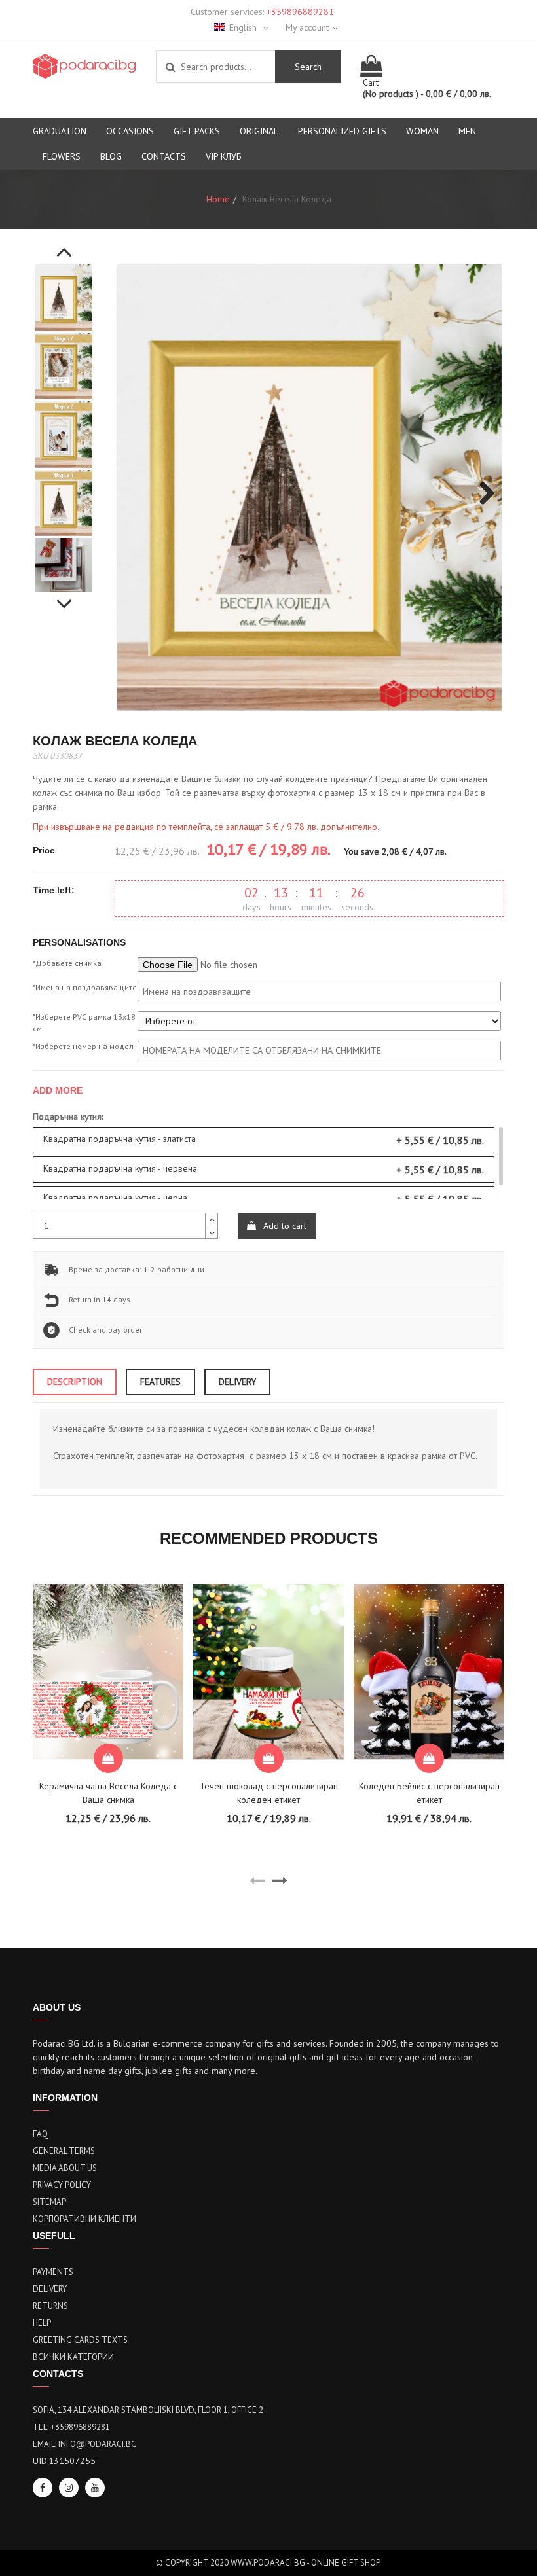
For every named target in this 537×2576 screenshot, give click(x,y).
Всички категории (73, 2357)
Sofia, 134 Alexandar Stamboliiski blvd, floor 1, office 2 (148, 2410)
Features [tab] (160, 1382)
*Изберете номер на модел (83, 1046)
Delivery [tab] (237, 1382)
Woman (422, 131)
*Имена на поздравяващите (85, 987)
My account (307, 27)
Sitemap (49, 2202)
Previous (64, 245)
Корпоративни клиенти (84, 2219)
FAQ (40, 2134)
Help (42, 2323)
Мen (467, 131)
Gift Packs (197, 131)
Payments (53, 2272)
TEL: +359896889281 (71, 2427)
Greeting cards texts (80, 2340)
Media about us (65, 2168)
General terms (64, 2151)
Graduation (60, 131)
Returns (50, 2306)
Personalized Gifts (342, 131)
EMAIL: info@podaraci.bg (85, 2444)
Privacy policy (62, 2185)
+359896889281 (300, 12)
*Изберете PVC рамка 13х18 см (84, 1023)
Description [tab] (75, 1382)
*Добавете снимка (67, 963)
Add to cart (284, 1226)
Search (308, 67)
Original (259, 131)
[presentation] (257, 1881)
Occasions (130, 131)
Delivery (50, 2289)
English (244, 27)
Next (64, 597)
